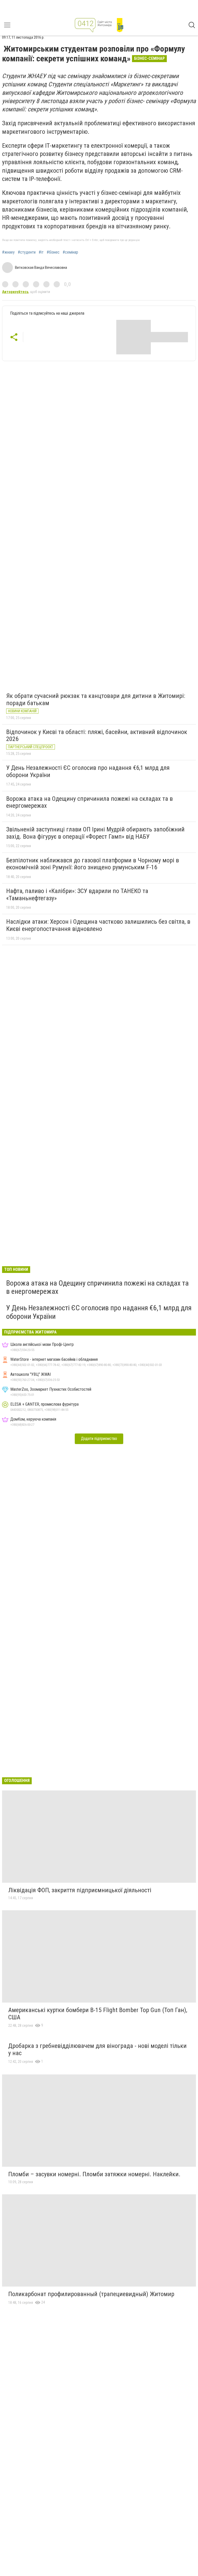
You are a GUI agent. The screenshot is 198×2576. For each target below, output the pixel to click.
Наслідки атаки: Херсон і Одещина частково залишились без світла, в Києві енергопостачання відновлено (98, 925)
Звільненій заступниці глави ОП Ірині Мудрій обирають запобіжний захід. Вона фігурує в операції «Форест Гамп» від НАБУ (95, 833)
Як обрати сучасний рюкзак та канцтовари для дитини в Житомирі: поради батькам (96, 699)
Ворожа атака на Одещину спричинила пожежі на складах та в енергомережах (89, 802)
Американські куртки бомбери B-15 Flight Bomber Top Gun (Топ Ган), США (98, 2014)
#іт (41, 252)
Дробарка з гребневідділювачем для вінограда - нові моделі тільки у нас (97, 2049)
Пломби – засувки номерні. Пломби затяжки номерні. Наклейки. (94, 2174)
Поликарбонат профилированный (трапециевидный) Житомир (91, 2294)
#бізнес (53, 252)
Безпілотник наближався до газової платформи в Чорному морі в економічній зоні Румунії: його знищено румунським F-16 (93, 864)
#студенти (27, 252)
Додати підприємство (99, 1439)
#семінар (70, 252)
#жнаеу (8, 252)
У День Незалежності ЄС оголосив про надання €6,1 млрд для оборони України (88, 771)
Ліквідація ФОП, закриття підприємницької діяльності (80, 1890)
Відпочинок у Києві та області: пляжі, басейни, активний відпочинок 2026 (97, 736)
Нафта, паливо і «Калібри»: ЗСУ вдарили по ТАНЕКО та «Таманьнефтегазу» (77, 895)
